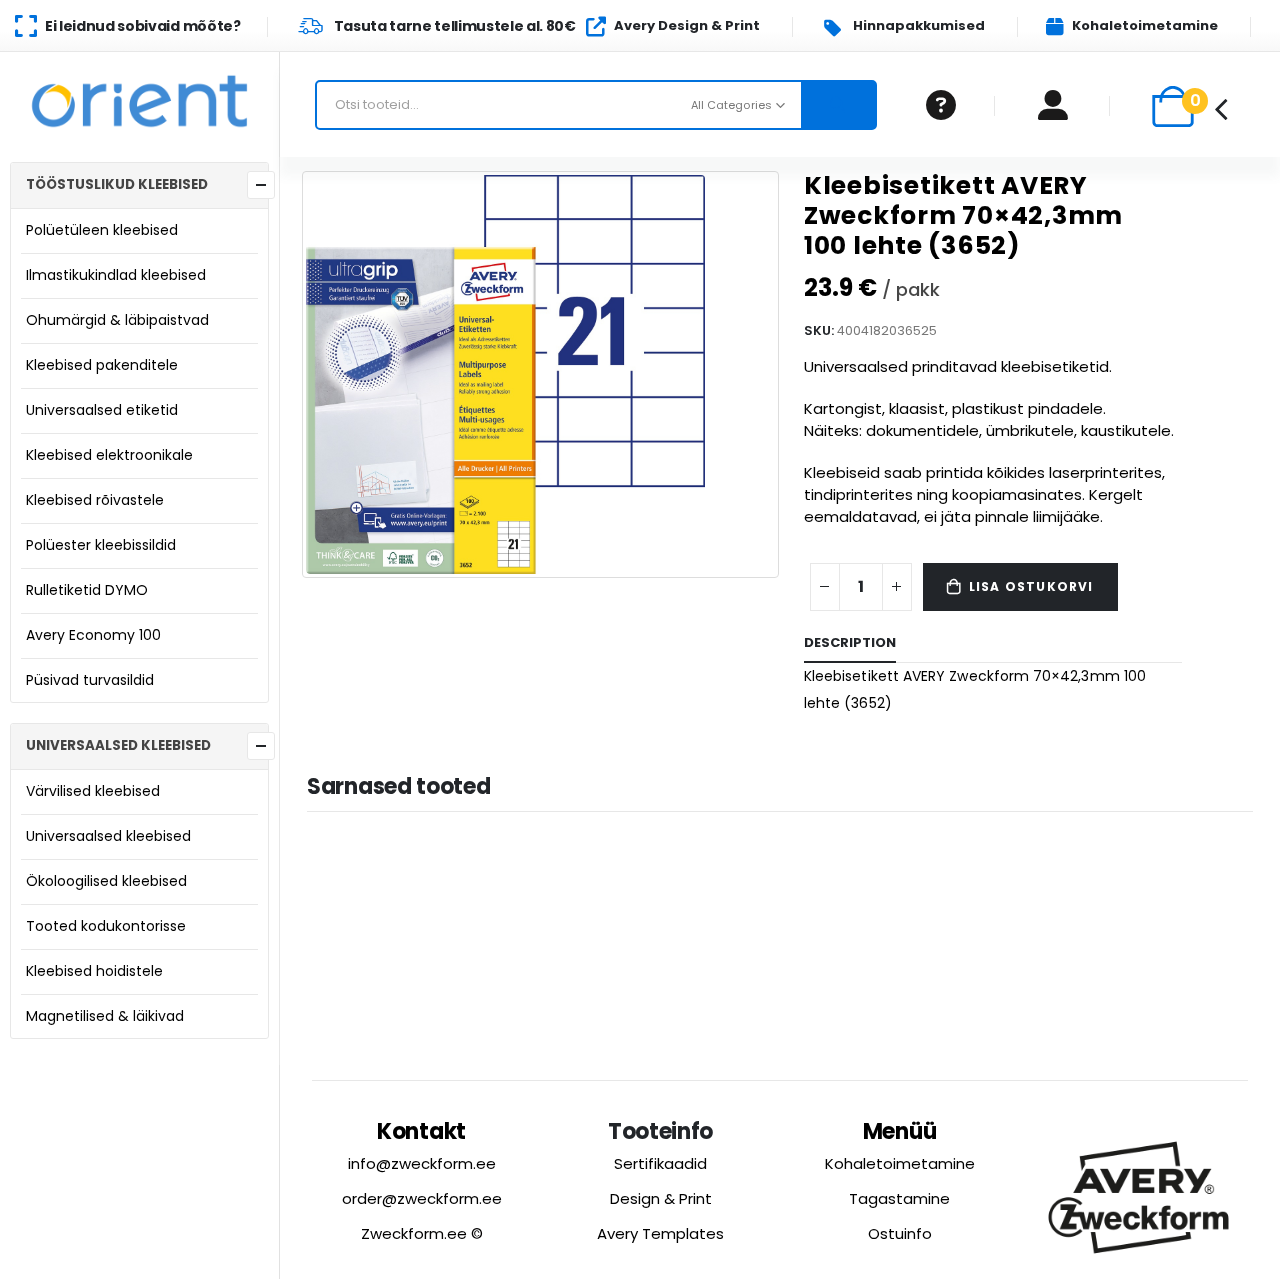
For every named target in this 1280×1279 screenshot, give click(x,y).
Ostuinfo (900, 1233)
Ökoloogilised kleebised (106, 881)
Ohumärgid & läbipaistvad (117, 320)
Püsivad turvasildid (90, 680)
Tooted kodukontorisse (106, 926)
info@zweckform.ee (422, 1163)
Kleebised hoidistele (94, 971)
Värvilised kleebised (93, 791)
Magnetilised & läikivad (105, 1016)
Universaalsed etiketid (102, 410)
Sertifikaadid (660, 1163)
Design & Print (661, 1198)
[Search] (838, 105)
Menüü (900, 1131)
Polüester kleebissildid (101, 545)
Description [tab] (850, 642)
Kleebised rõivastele (95, 500)
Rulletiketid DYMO (87, 590)
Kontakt (421, 1131)
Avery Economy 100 (93, 635)
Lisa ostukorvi (1031, 586)
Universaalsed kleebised (108, 836)
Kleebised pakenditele (102, 365)
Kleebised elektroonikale (109, 455)
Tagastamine (899, 1198)
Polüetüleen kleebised (102, 230)
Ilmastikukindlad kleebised (116, 275)
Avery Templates (660, 1233)
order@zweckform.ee (422, 1198)
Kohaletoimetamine (900, 1163)
